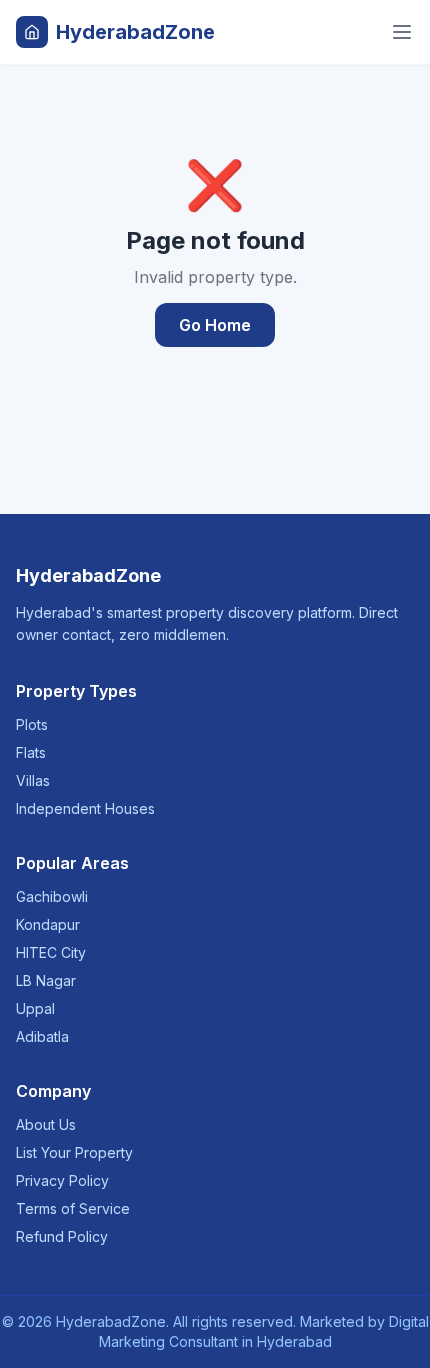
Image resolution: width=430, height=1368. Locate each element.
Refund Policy (62, 1236)
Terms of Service (73, 1208)
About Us (46, 1124)
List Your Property (74, 1152)
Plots (32, 724)
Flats (31, 752)
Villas (33, 780)
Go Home (215, 325)
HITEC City (51, 952)
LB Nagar (46, 980)
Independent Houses (85, 808)
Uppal (35, 1008)
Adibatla (42, 1036)
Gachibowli (52, 896)
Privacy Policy (62, 1180)
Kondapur (48, 924)
